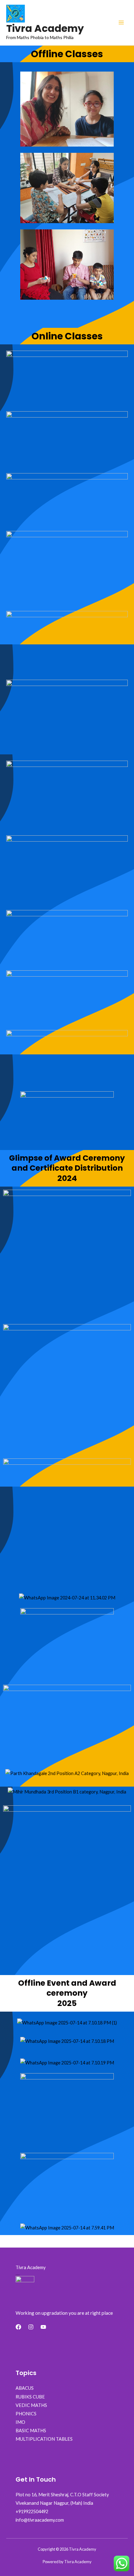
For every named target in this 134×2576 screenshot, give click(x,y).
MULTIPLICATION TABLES (44, 2439)
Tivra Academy (45, 28)
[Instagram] (31, 2327)
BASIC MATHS (31, 2431)
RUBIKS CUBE (30, 2397)
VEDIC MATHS (31, 2405)
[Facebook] (18, 2327)
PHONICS (26, 2414)
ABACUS (25, 2388)
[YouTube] (43, 2327)
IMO (20, 2422)
